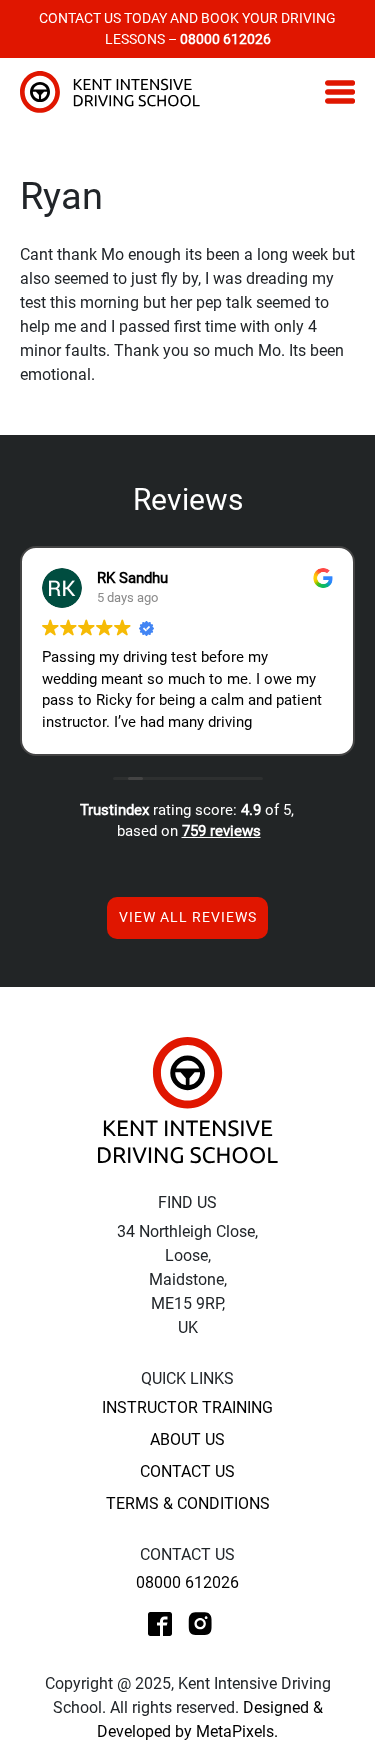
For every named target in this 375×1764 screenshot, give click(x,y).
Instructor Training (187, 1407)
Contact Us (187, 1471)
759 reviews (221, 831)
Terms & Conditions (188, 1503)
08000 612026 (187, 1582)
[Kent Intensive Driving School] (188, 1099)
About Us (187, 1439)
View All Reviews (188, 917)
